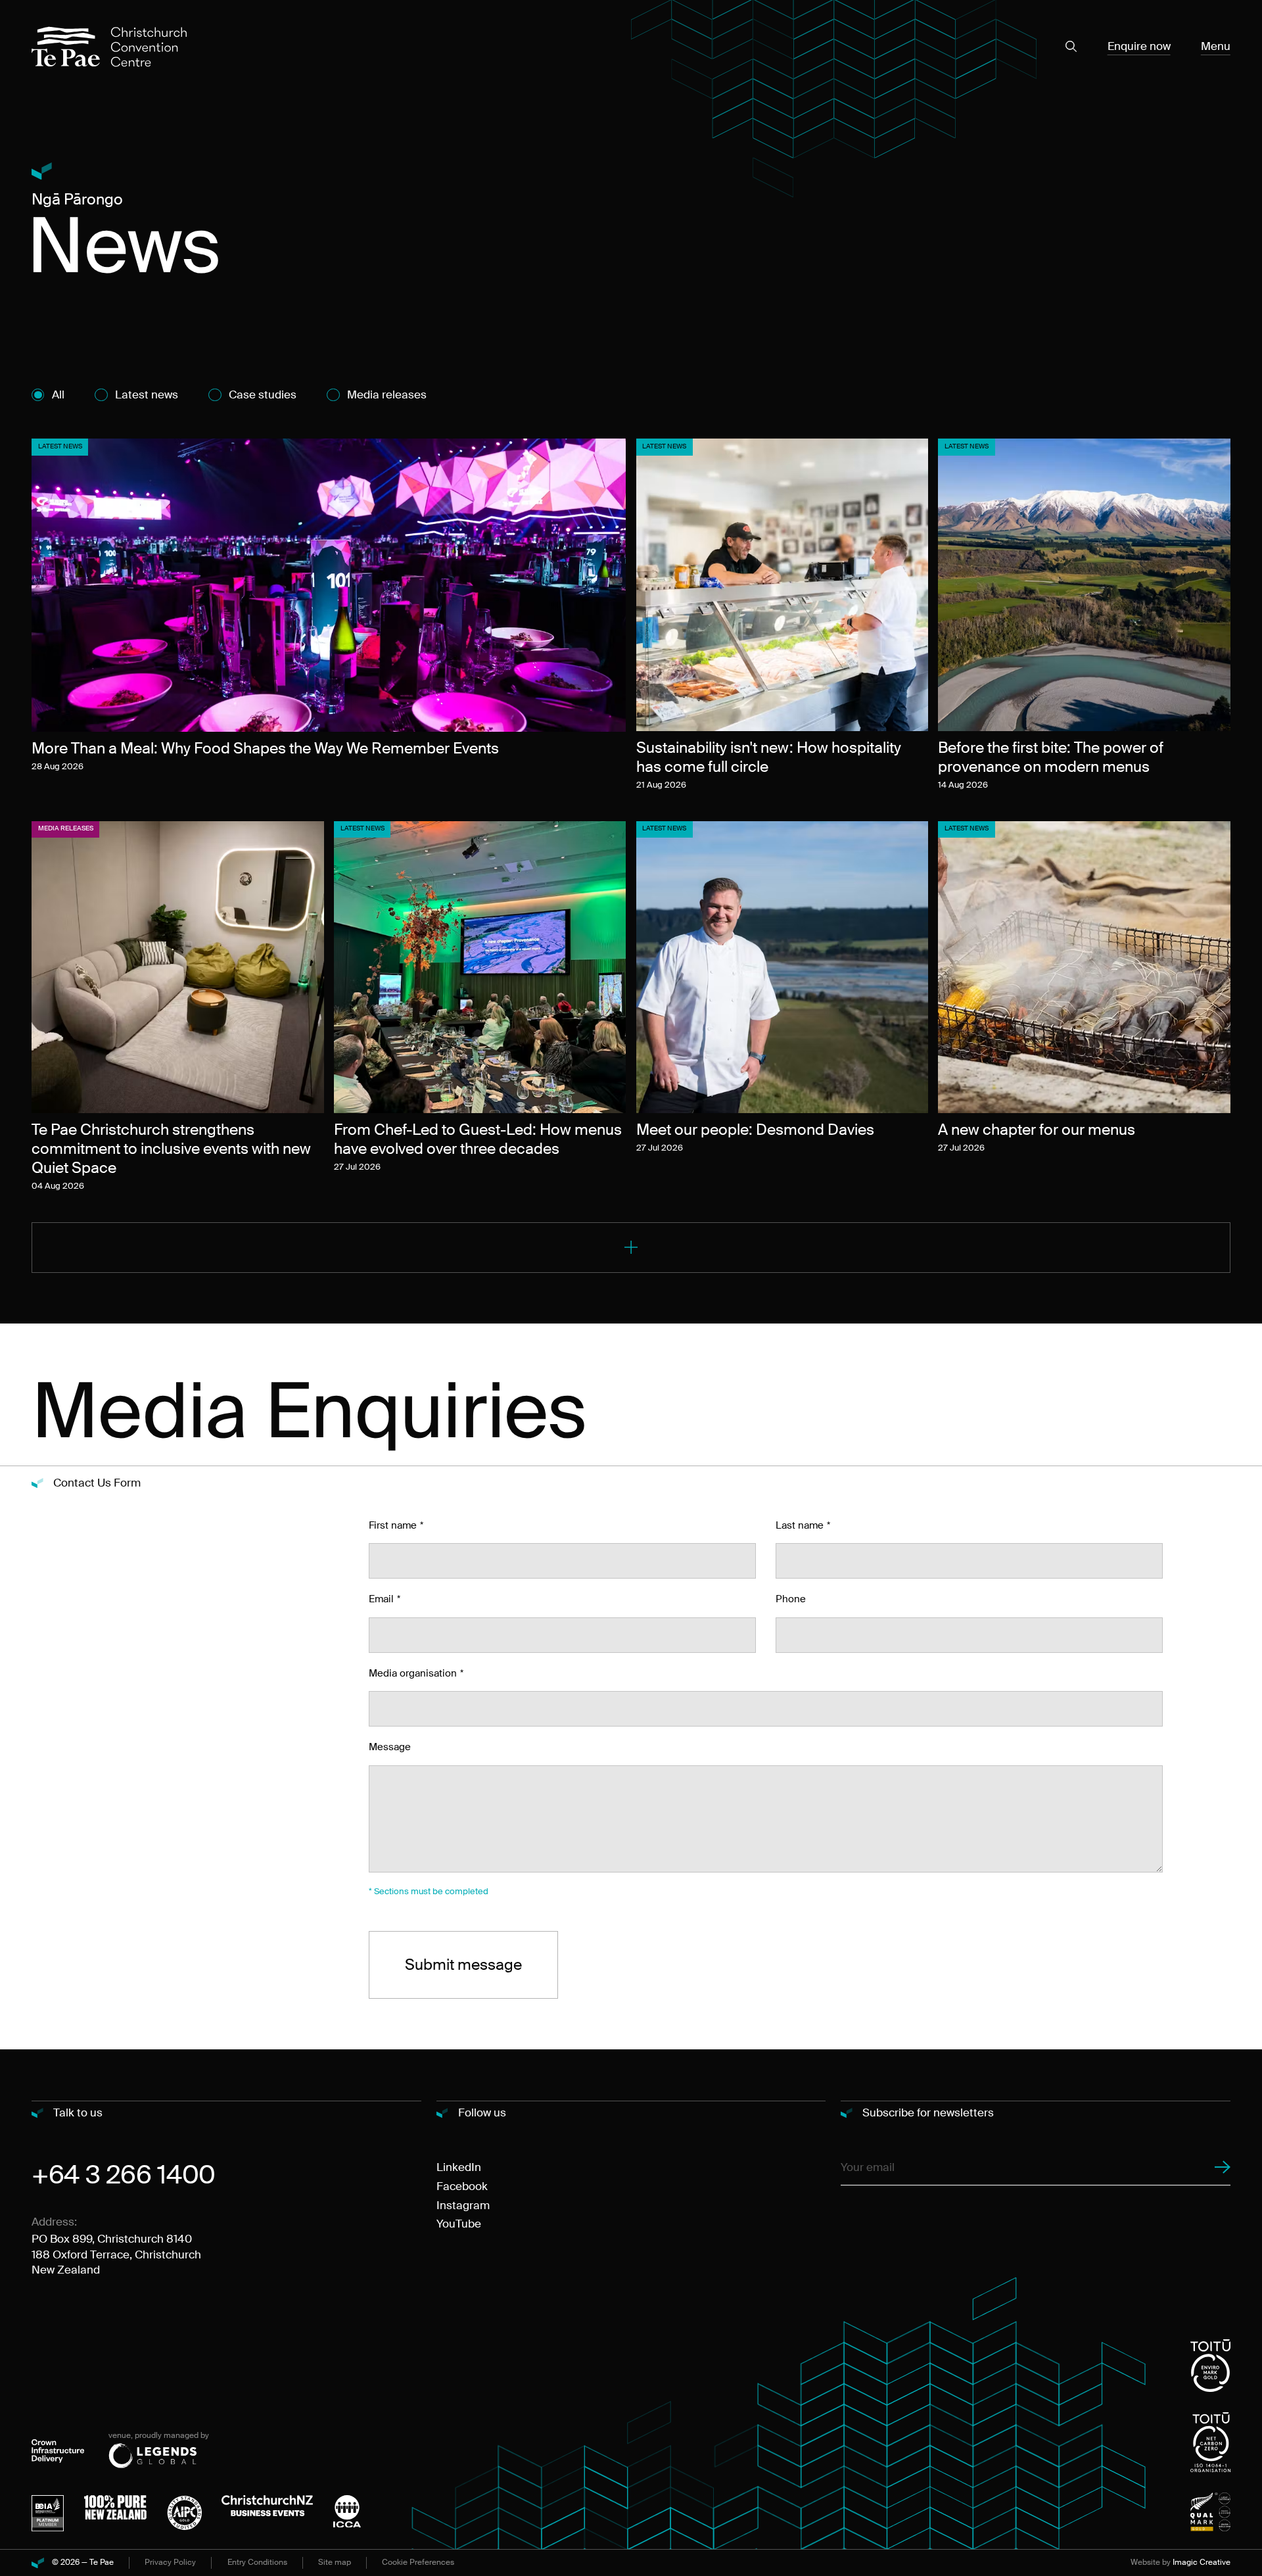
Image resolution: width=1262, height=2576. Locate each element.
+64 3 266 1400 (124, 2175)
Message (390, 1747)
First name (393, 1525)
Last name (800, 1525)
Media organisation (413, 1673)
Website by (1180, 2563)
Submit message (463, 1965)
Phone (791, 1599)
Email (381, 1599)
